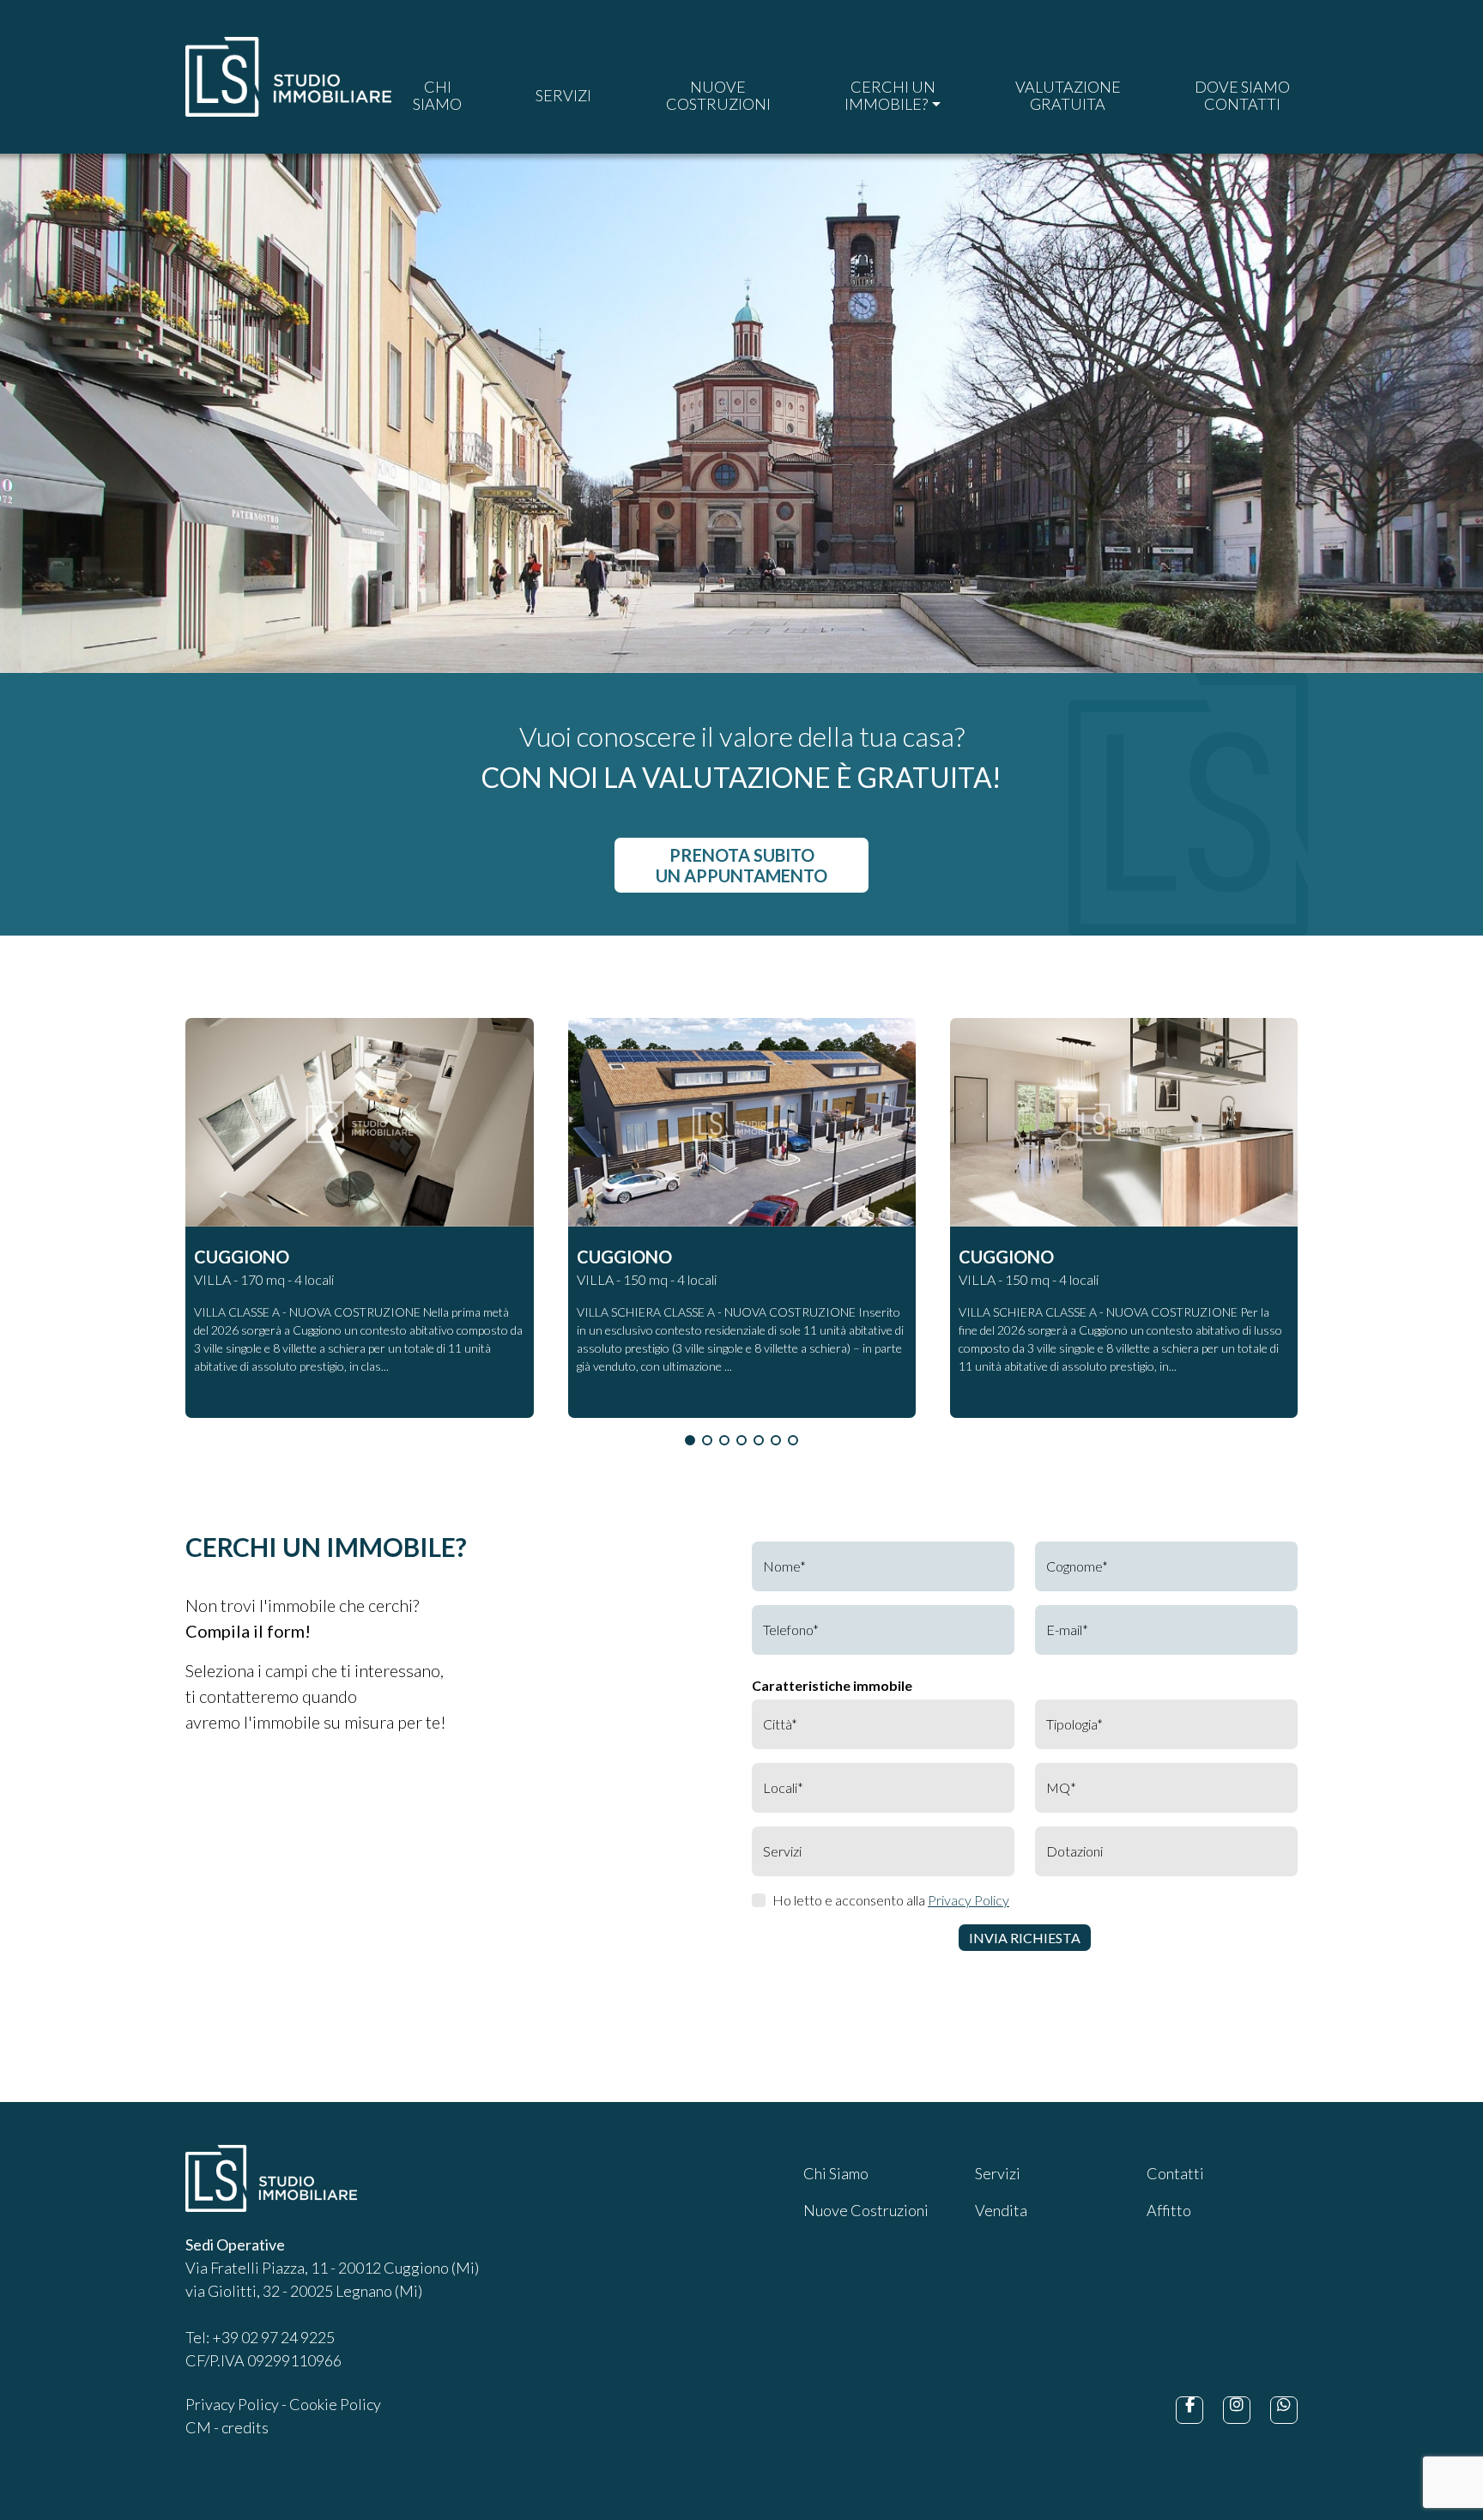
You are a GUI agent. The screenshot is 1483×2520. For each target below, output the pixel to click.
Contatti (1175, 2173)
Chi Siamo (836, 2173)
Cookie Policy (335, 2404)
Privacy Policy (968, 1900)
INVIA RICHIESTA (1025, 1938)
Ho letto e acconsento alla (891, 1900)
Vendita (1001, 2210)
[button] (690, 1440)
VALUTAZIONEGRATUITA (1068, 95)
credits (245, 2427)
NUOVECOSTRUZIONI (718, 95)
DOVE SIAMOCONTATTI (1242, 95)
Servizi (998, 2173)
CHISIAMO (437, 95)
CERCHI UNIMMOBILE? (890, 95)
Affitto (1169, 2210)
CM (198, 2427)
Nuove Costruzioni (866, 2210)
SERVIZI (563, 95)
